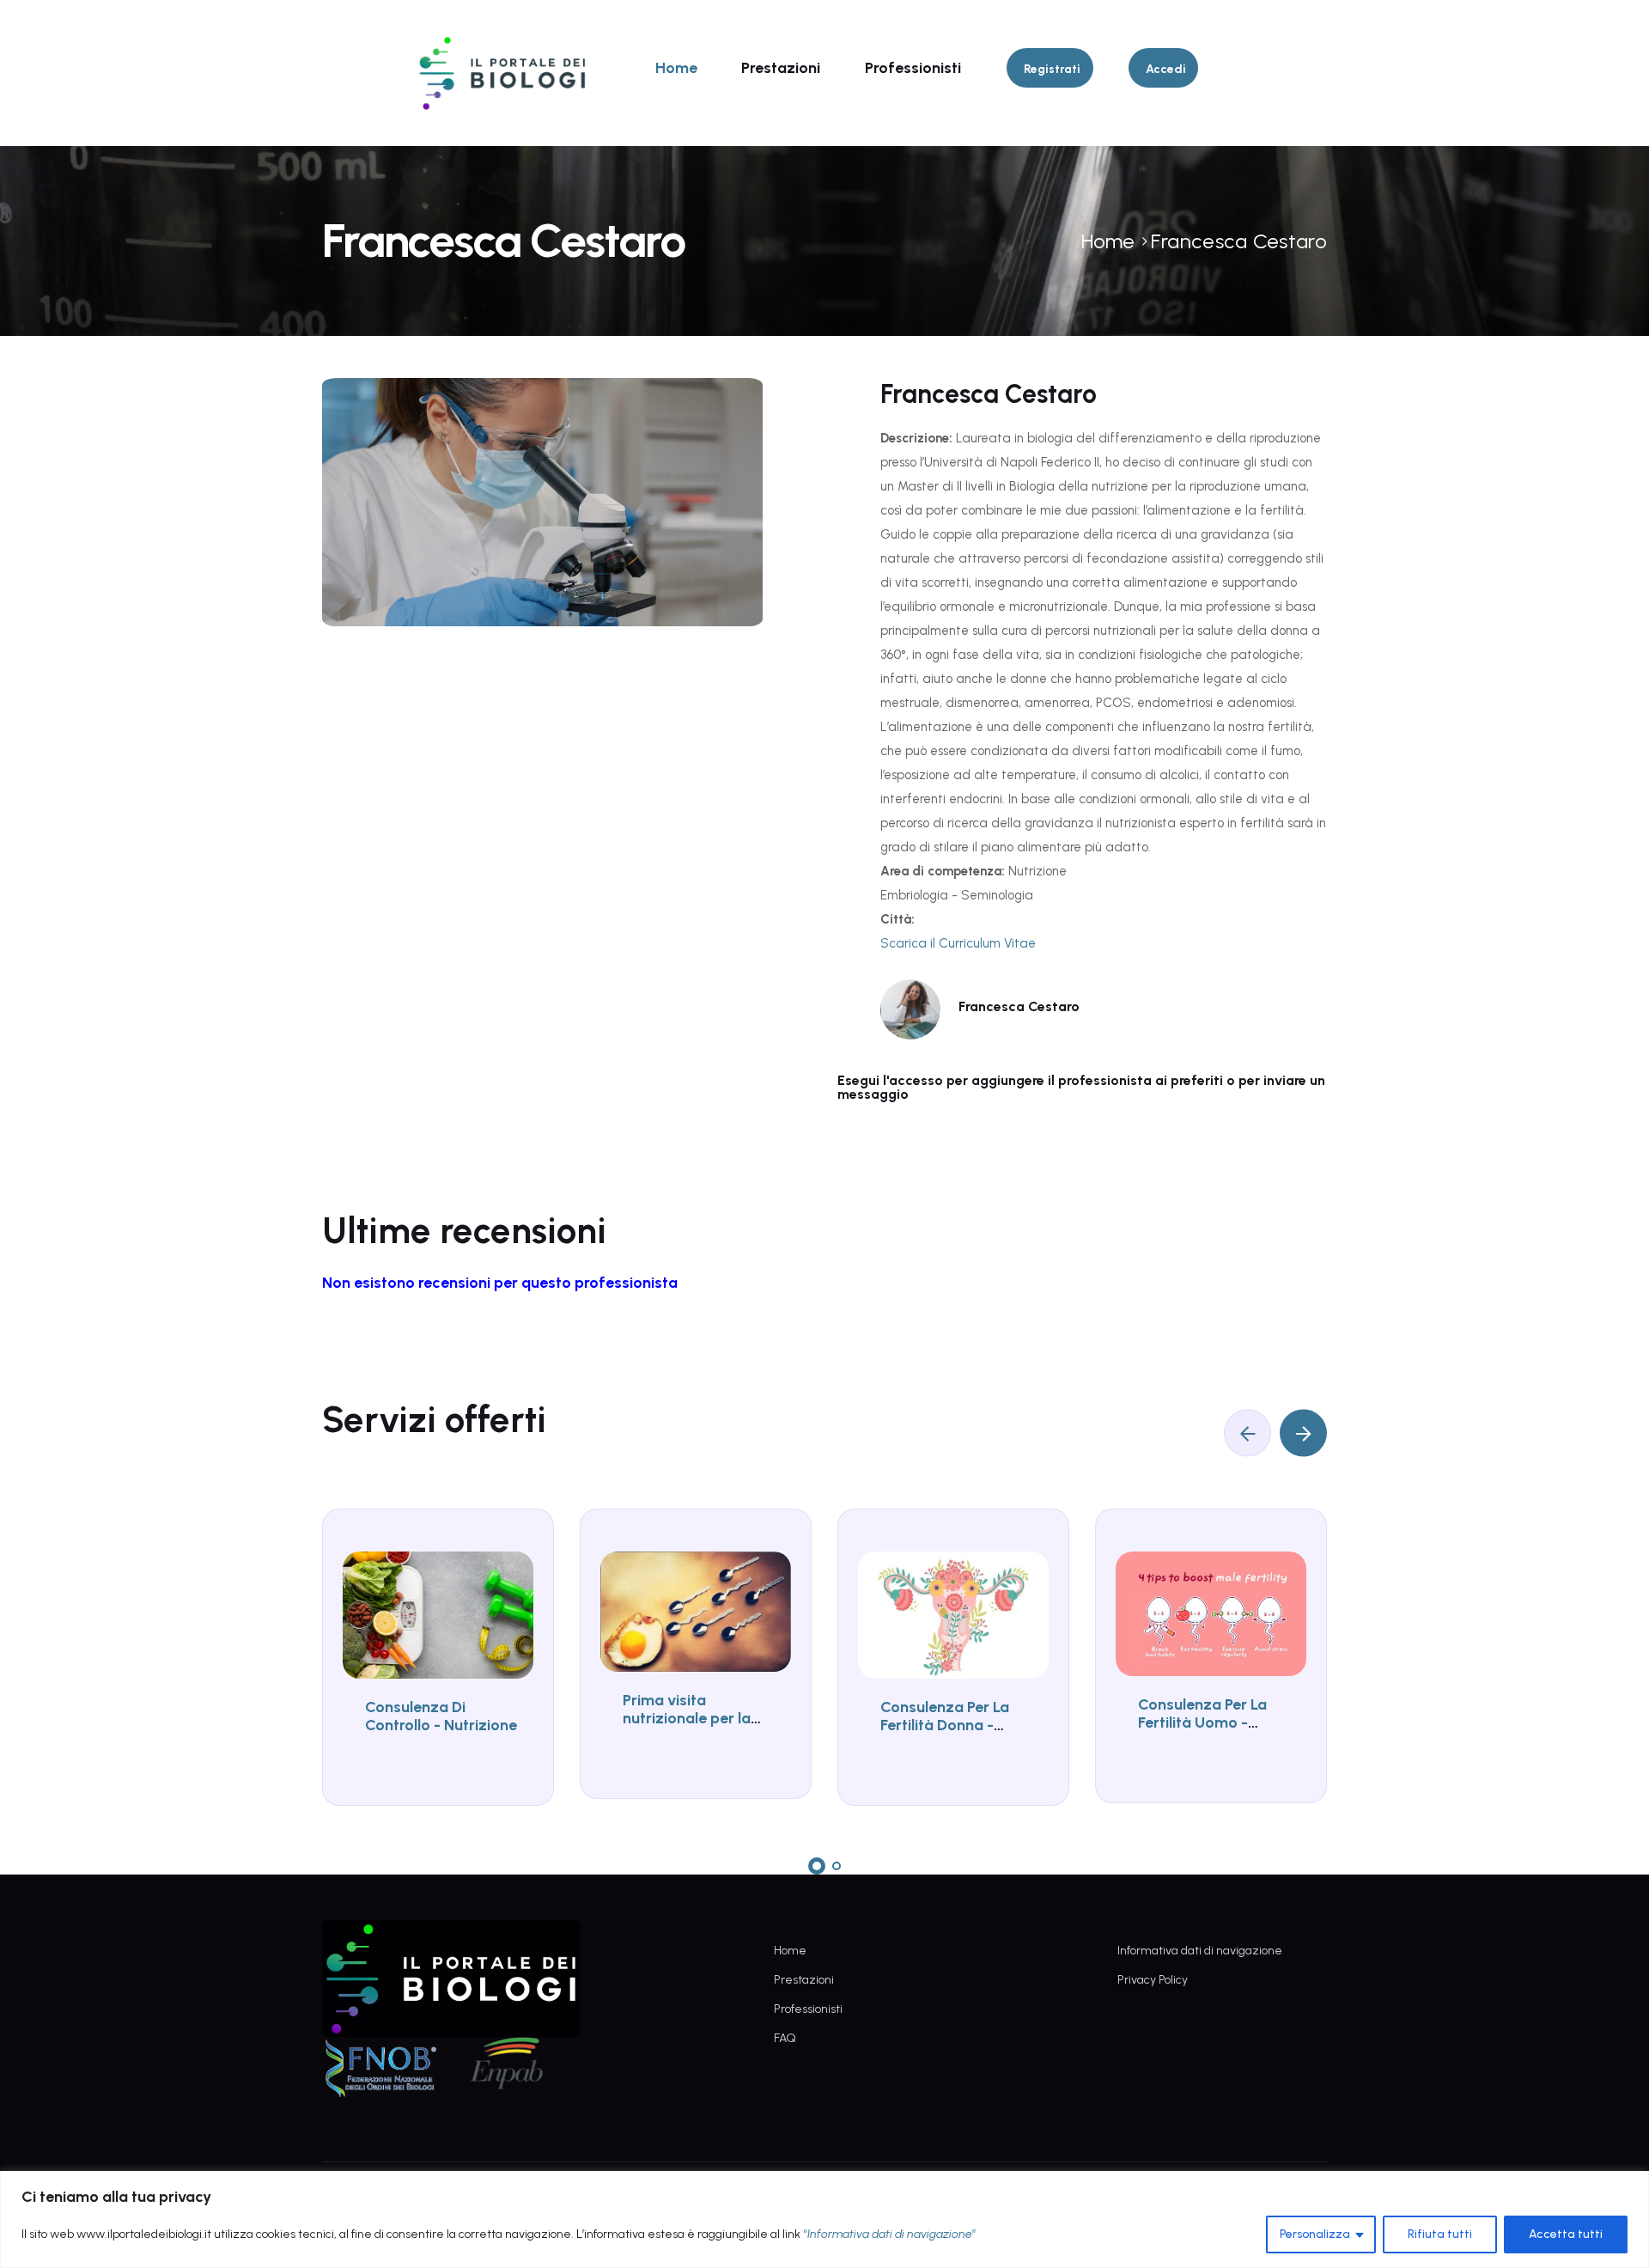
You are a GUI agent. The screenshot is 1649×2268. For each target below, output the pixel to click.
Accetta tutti (1566, 2234)
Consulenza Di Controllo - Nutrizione (441, 1716)
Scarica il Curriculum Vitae (958, 943)
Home (676, 68)
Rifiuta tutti (1440, 2234)
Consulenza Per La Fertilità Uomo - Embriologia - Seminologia (1202, 1732)
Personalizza (1315, 2234)
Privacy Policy (1153, 1980)
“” (890, 2234)
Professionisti (913, 68)
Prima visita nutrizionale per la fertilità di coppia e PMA (690, 1728)
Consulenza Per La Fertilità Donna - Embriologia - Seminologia (945, 1735)
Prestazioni (781, 68)
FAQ (785, 2038)
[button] (817, 1866)
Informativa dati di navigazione (1200, 1951)
